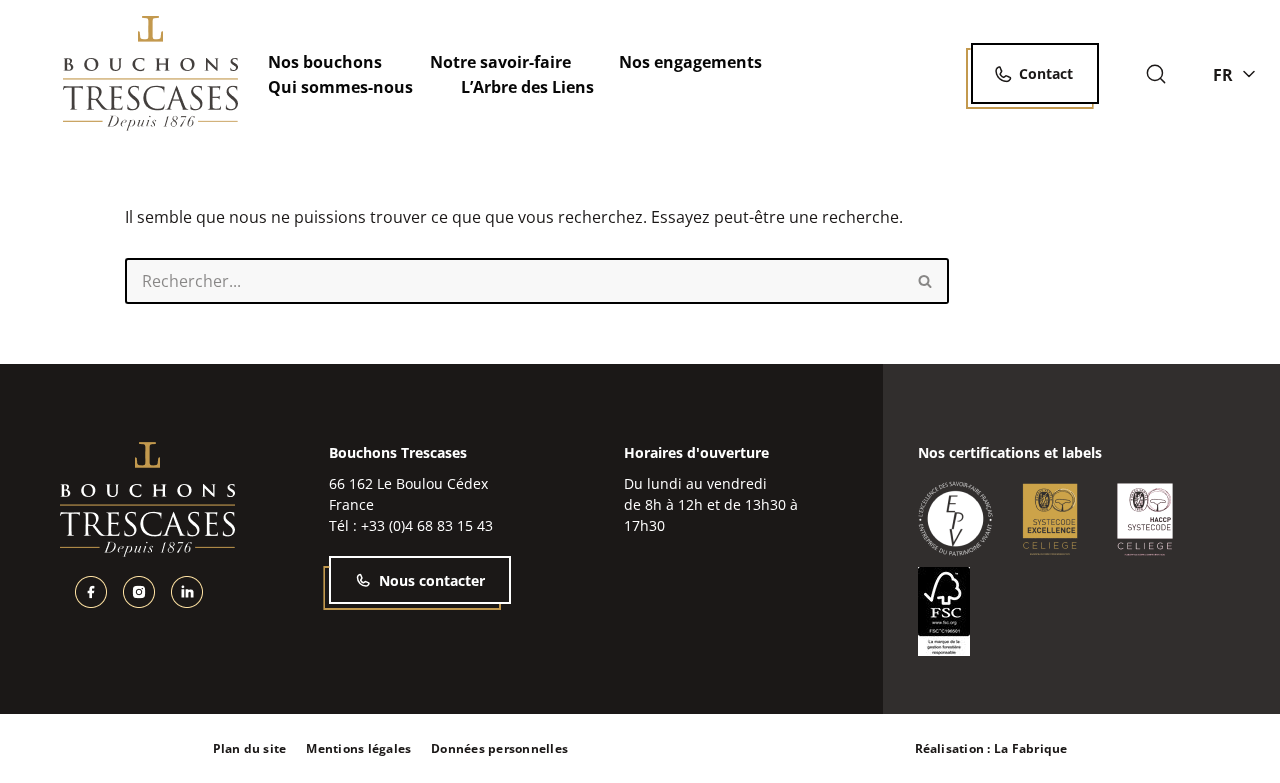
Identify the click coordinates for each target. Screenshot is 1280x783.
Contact (1046, 73)
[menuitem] (1234, 74)
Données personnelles (499, 748)
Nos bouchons (325, 62)
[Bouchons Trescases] (150, 73)
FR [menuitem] (1223, 74)
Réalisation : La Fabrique (991, 748)
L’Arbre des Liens (527, 87)
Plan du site (250, 748)
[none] (1234, 74)
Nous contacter (432, 580)
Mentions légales (358, 748)
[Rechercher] (1156, 74)
